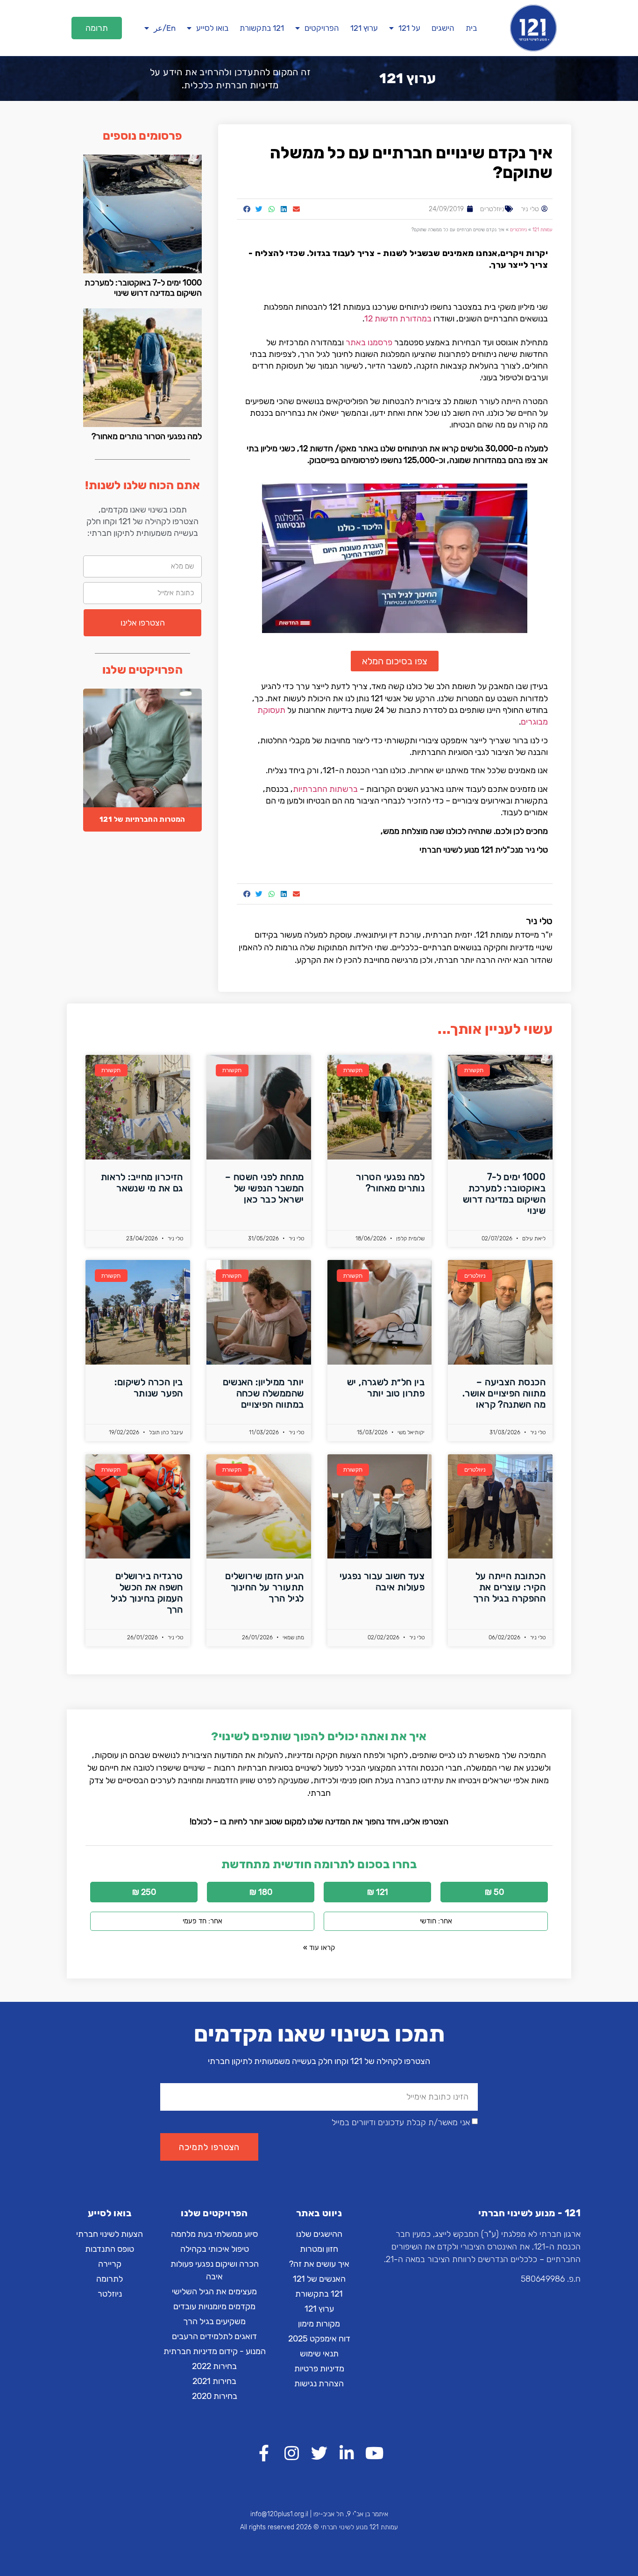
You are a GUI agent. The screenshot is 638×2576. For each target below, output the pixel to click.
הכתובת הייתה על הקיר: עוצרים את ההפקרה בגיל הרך (509, 1587)
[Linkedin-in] (347, 2453)
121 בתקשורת (262, 28)
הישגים (443, 28)
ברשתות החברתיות (325, 789)
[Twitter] (319, 2453)
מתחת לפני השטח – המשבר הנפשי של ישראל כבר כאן (264, 1188)
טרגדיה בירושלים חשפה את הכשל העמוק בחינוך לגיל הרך (147, 1593)
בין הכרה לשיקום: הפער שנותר (149, 1388)
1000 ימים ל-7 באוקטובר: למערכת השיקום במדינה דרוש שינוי (143, 288)
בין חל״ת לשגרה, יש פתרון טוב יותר (386, 1388)
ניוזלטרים (492, 209)
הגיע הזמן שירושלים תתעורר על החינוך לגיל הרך (264, 1587)
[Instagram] (292, 2453)
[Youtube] (374, 2453)
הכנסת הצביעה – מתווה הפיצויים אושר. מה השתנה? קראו (504, 1393)
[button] (97, 28)
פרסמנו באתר (369, 342)
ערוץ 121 (364, 28)
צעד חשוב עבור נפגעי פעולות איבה (382, 1581)
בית (471, 28)
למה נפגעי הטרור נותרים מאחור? (147, 436)
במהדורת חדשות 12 (398, 319)
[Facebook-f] (264, 2453)
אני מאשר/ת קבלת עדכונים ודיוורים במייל (401, 2122)
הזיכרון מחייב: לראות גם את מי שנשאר (142, 1182)
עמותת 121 (542, 230)
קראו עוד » (319, 1948)
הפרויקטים (322, 28)
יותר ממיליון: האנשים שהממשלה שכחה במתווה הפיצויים (263, 1393)
